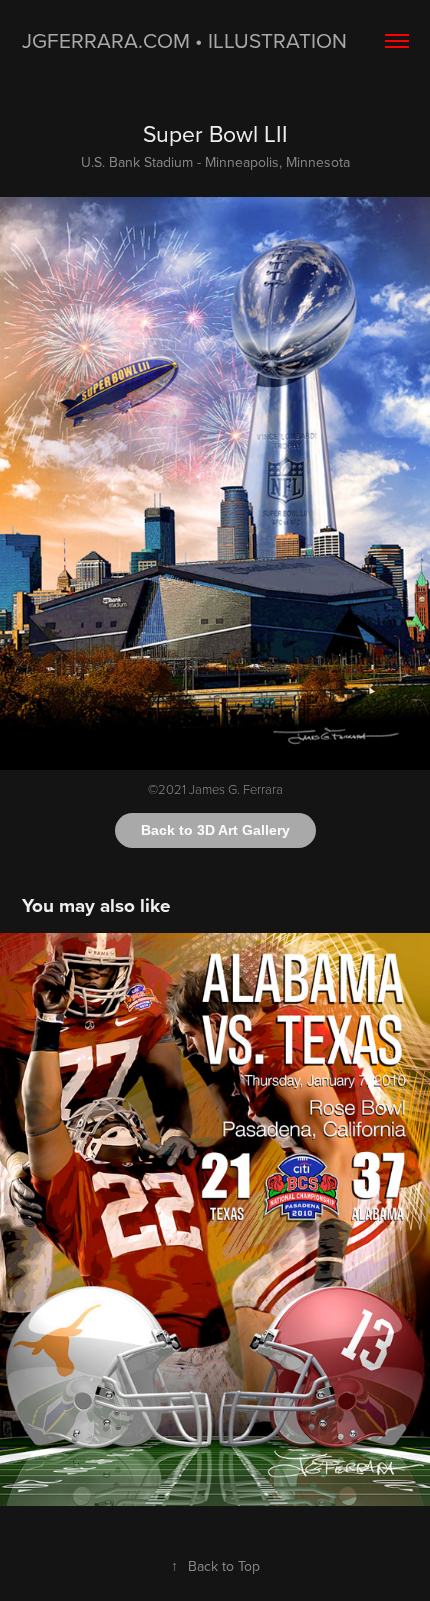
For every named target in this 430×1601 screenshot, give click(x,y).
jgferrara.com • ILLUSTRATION (184, 40)
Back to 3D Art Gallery (215, 830)
